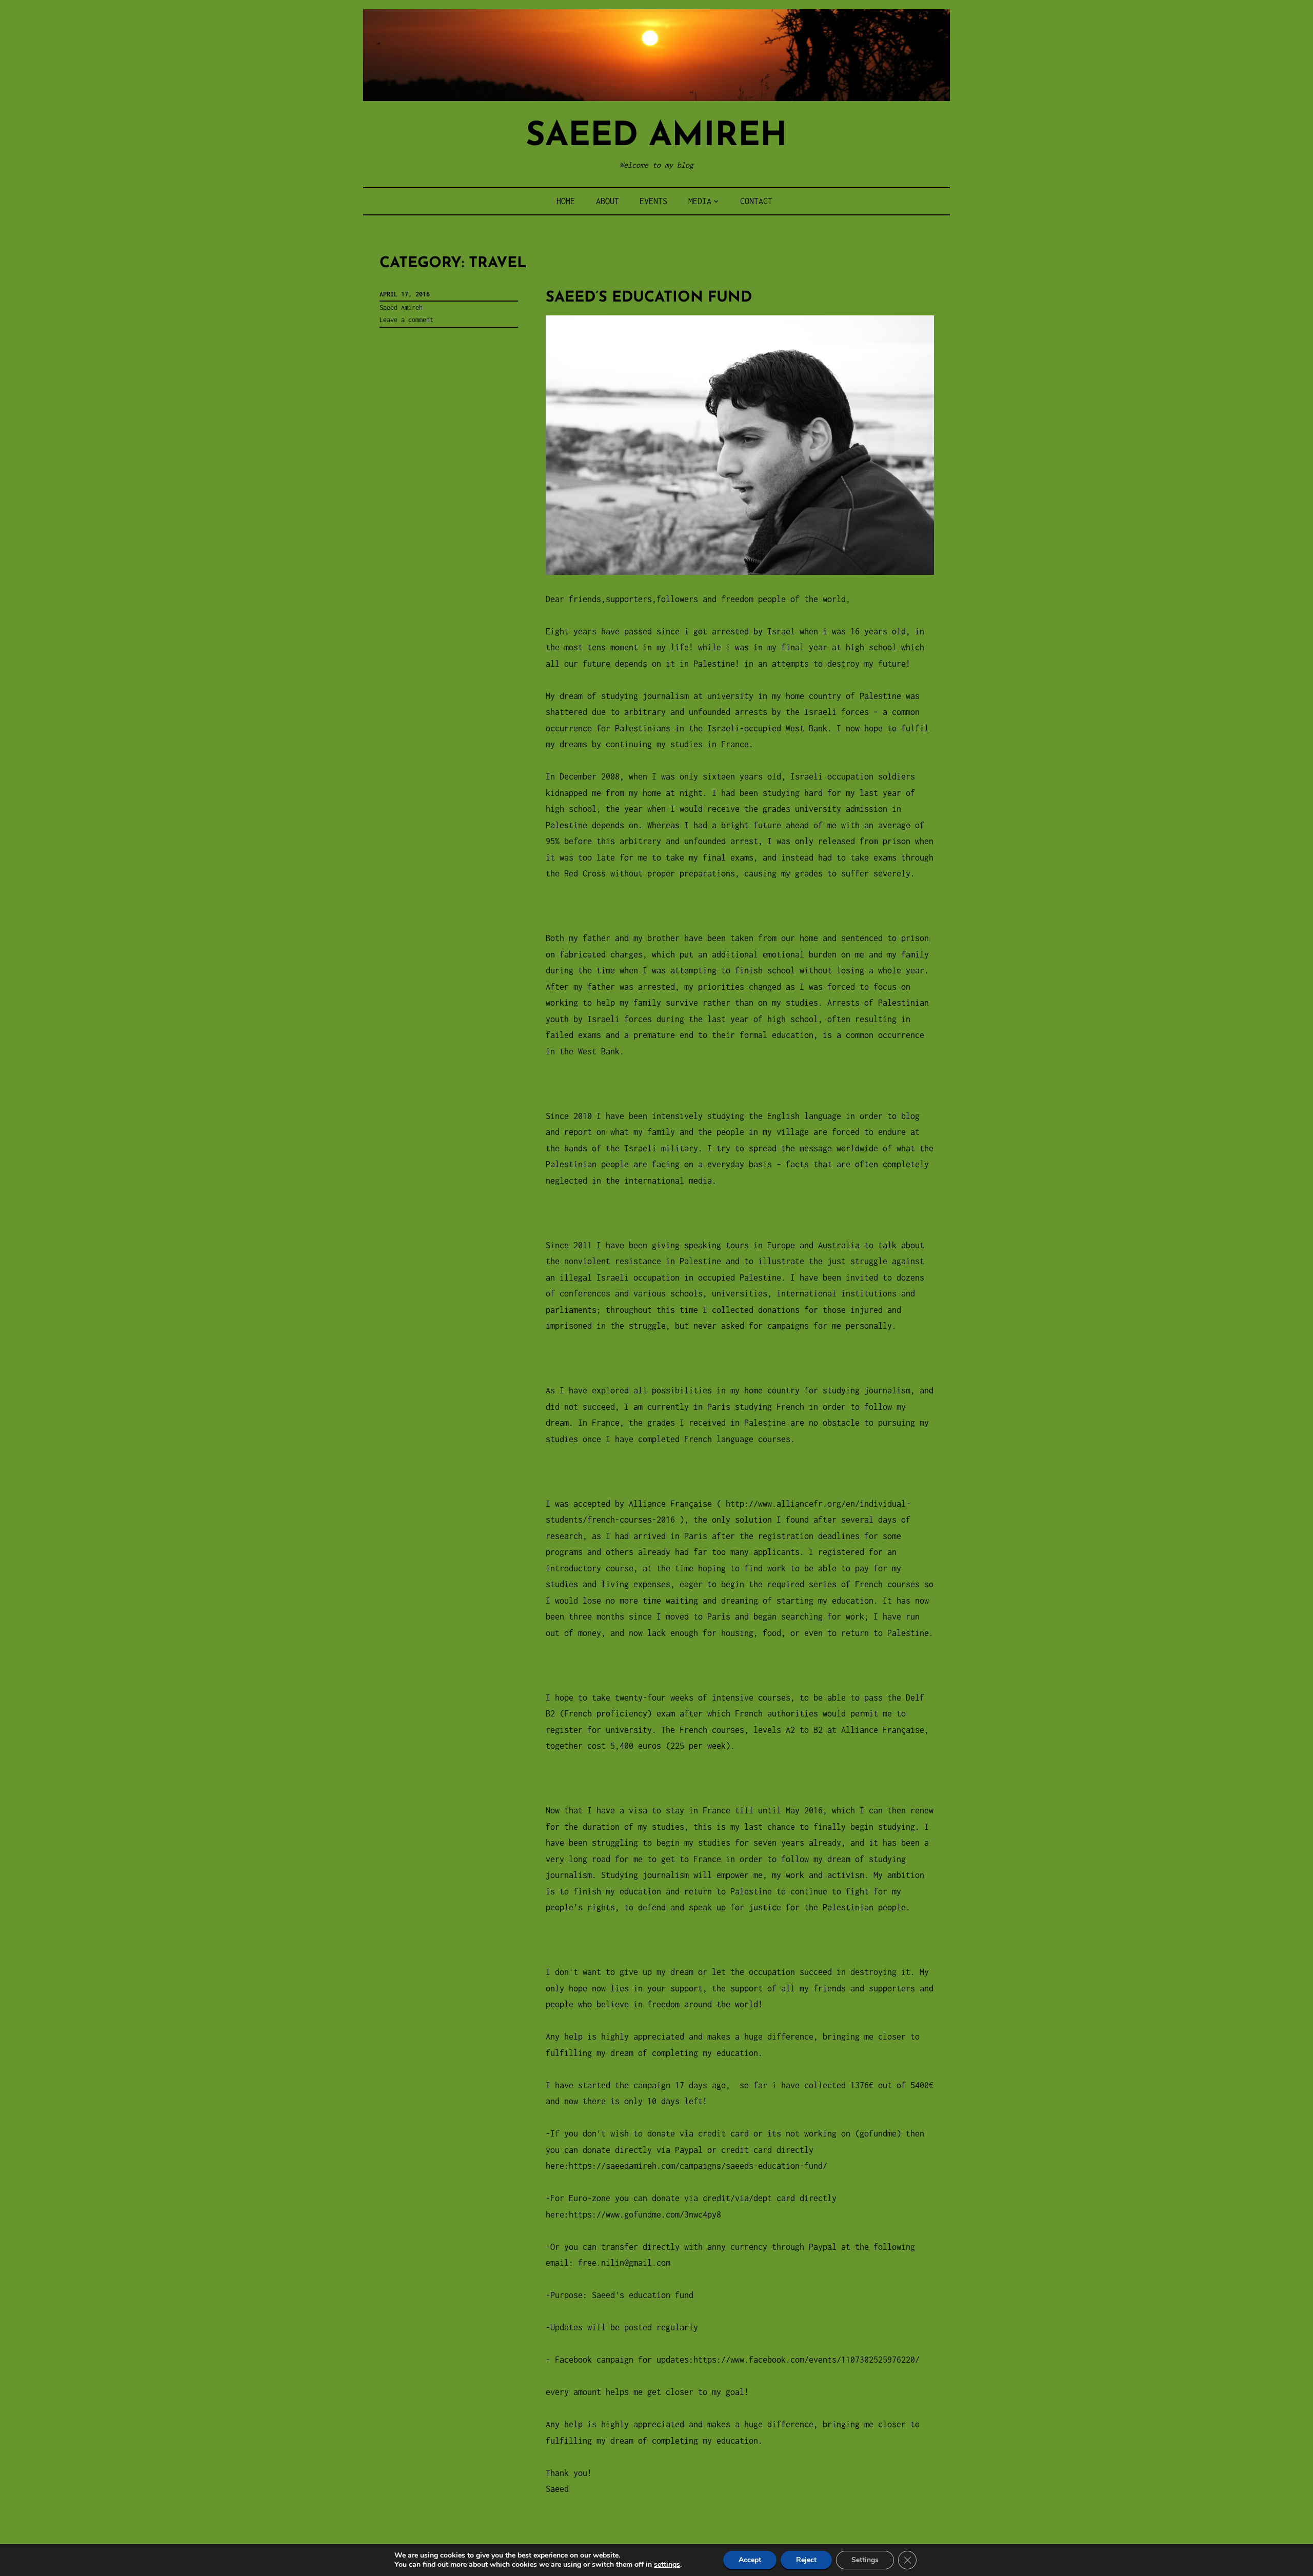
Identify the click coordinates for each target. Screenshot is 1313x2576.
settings (667, 2565)
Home (566, 201)
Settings (865, 2560)
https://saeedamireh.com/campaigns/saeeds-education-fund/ (698, 2166)
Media (700, 201)
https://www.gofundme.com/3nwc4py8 (645, 2214)
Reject (806, 2560)
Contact (756, 201)
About (608, 201)
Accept (750, 2560)
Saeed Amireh (656, 137)
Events (653, 201)
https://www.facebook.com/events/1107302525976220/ (807, 2360)
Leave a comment (406, 320)
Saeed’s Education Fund (649, 298)
